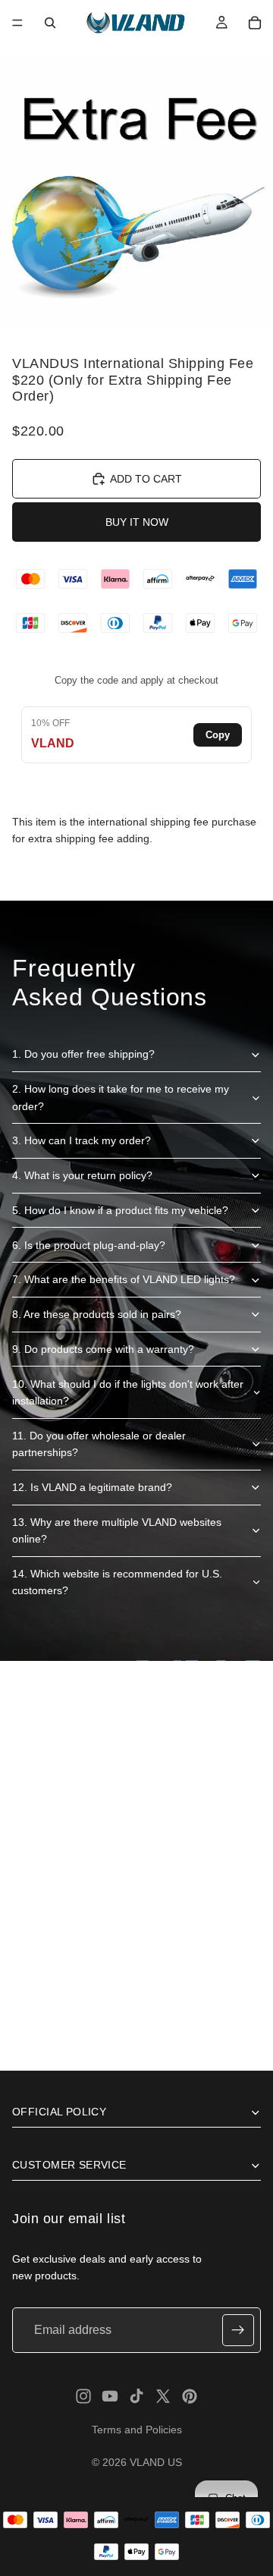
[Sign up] (238, 2330)
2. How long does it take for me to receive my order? (121, 1097)
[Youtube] (110, 2396)
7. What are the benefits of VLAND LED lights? (124, 1279)
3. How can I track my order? (82, 1140)
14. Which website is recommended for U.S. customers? (117, 1582)
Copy (218, 735)
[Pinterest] (190, 2396)
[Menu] (17, 23)
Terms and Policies (137, 2430)
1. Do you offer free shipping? (83, 1054)
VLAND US (156, 2462)
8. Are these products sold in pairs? (97, 1314)
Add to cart (146, 479)
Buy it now (137, 522)
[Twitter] (163, 2396)
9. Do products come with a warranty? (103, 1349)
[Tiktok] (136, 2396)
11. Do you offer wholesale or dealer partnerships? (99, 1444)
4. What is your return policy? (82, 1175)
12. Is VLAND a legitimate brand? (92, 1487)
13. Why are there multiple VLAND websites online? (117, 1530)
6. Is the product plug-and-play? (89, 1245)
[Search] (50, 23)
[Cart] (255, 23)
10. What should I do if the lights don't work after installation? (128, 1392)
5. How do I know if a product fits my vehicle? (120, 1210)
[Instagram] (83, 2396)
